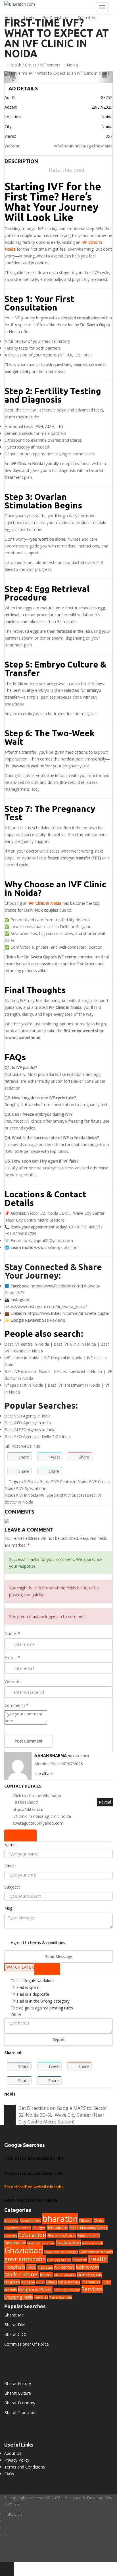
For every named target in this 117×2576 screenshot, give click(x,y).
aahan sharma (51, 1756)
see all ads (44, 1773)
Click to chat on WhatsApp (37, 1796)
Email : (12, 1657)
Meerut (46, 2275)
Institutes (45, 2267)
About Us (13, 2453)
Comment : (16, 1705)
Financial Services (41, 2243)
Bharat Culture (18, 2393)
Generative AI (93, 2243)
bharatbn (60, 2219)
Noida (72, 65)
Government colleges (61, 2252)
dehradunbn (57, 2228)
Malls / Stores (21, 2274)
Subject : (12, 1887)
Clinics (31, 65)
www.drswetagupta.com (56, 1247)
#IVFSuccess (75, 1495)
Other (16, 2015)
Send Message (59, 1957)
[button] (12, 77)
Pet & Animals (69, 2282)
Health (15, 65)
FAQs (9, 2474)
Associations (30, 2220)
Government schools (96, 2252)
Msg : (9, 1908)
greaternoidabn (25, 2259)
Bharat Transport (20, 2412)
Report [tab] (49, 1969)
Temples (41, 2297)
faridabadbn (15, 2243)
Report (58, 2039)
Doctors (11, 2236)
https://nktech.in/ (28, 1809)
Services (92, 2289)
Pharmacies (91, 2282)
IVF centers (50, 65)
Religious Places (35, 2289)
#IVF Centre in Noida (70, 1481)
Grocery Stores (59, 2260)
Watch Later (20, 1967)
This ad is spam (25, 1987)
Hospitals (15, 2267)
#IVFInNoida (27, 1495)
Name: (12, 1633)
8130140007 (26, 1803)
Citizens (86, 2221)
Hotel (31, 2267)
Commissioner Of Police (27, 2344)
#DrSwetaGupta (36, 1481)
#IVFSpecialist (51, 1495)
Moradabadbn (65, 2275)
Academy (11, 2221)
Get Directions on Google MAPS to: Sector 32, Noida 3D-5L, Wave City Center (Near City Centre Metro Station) (63, 2115)
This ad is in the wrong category (40, 2001)
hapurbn (80, 2260)
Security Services (67, 2290)
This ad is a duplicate (30, 1994)
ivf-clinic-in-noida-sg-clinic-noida (83, 146)
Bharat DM (14, 2325)
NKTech (12, 2505)
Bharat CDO (15, 2334)
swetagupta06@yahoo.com (48, 1241)
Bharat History (18, 2383)
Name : (11, 1845)
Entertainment (88, 2236)
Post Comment (29, 1741)
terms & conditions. (48, 1943)
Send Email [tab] (22, 1835)
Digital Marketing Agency (88, 2228)
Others (52, 2282)
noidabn (28, 2282)
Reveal (105, 1802)
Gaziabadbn (68, 2243)
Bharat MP (14, 2315)
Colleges (39, 2228)
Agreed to (38, 1943)
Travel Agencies (61, 2297)
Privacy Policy (17, 2460)
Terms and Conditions (25, 2467)
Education (32, 2235)
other (40, 2282)
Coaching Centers (18, 2228)
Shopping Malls (19, 2297)
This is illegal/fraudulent (32, 1980)
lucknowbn (87, 2267)
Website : (13, 1681)
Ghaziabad (24, 2250)
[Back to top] (7, 2569)
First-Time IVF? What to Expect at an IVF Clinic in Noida (57, 38)
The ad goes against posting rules (42, 2008)
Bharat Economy (20, 2403)
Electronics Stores (62, 2236)
